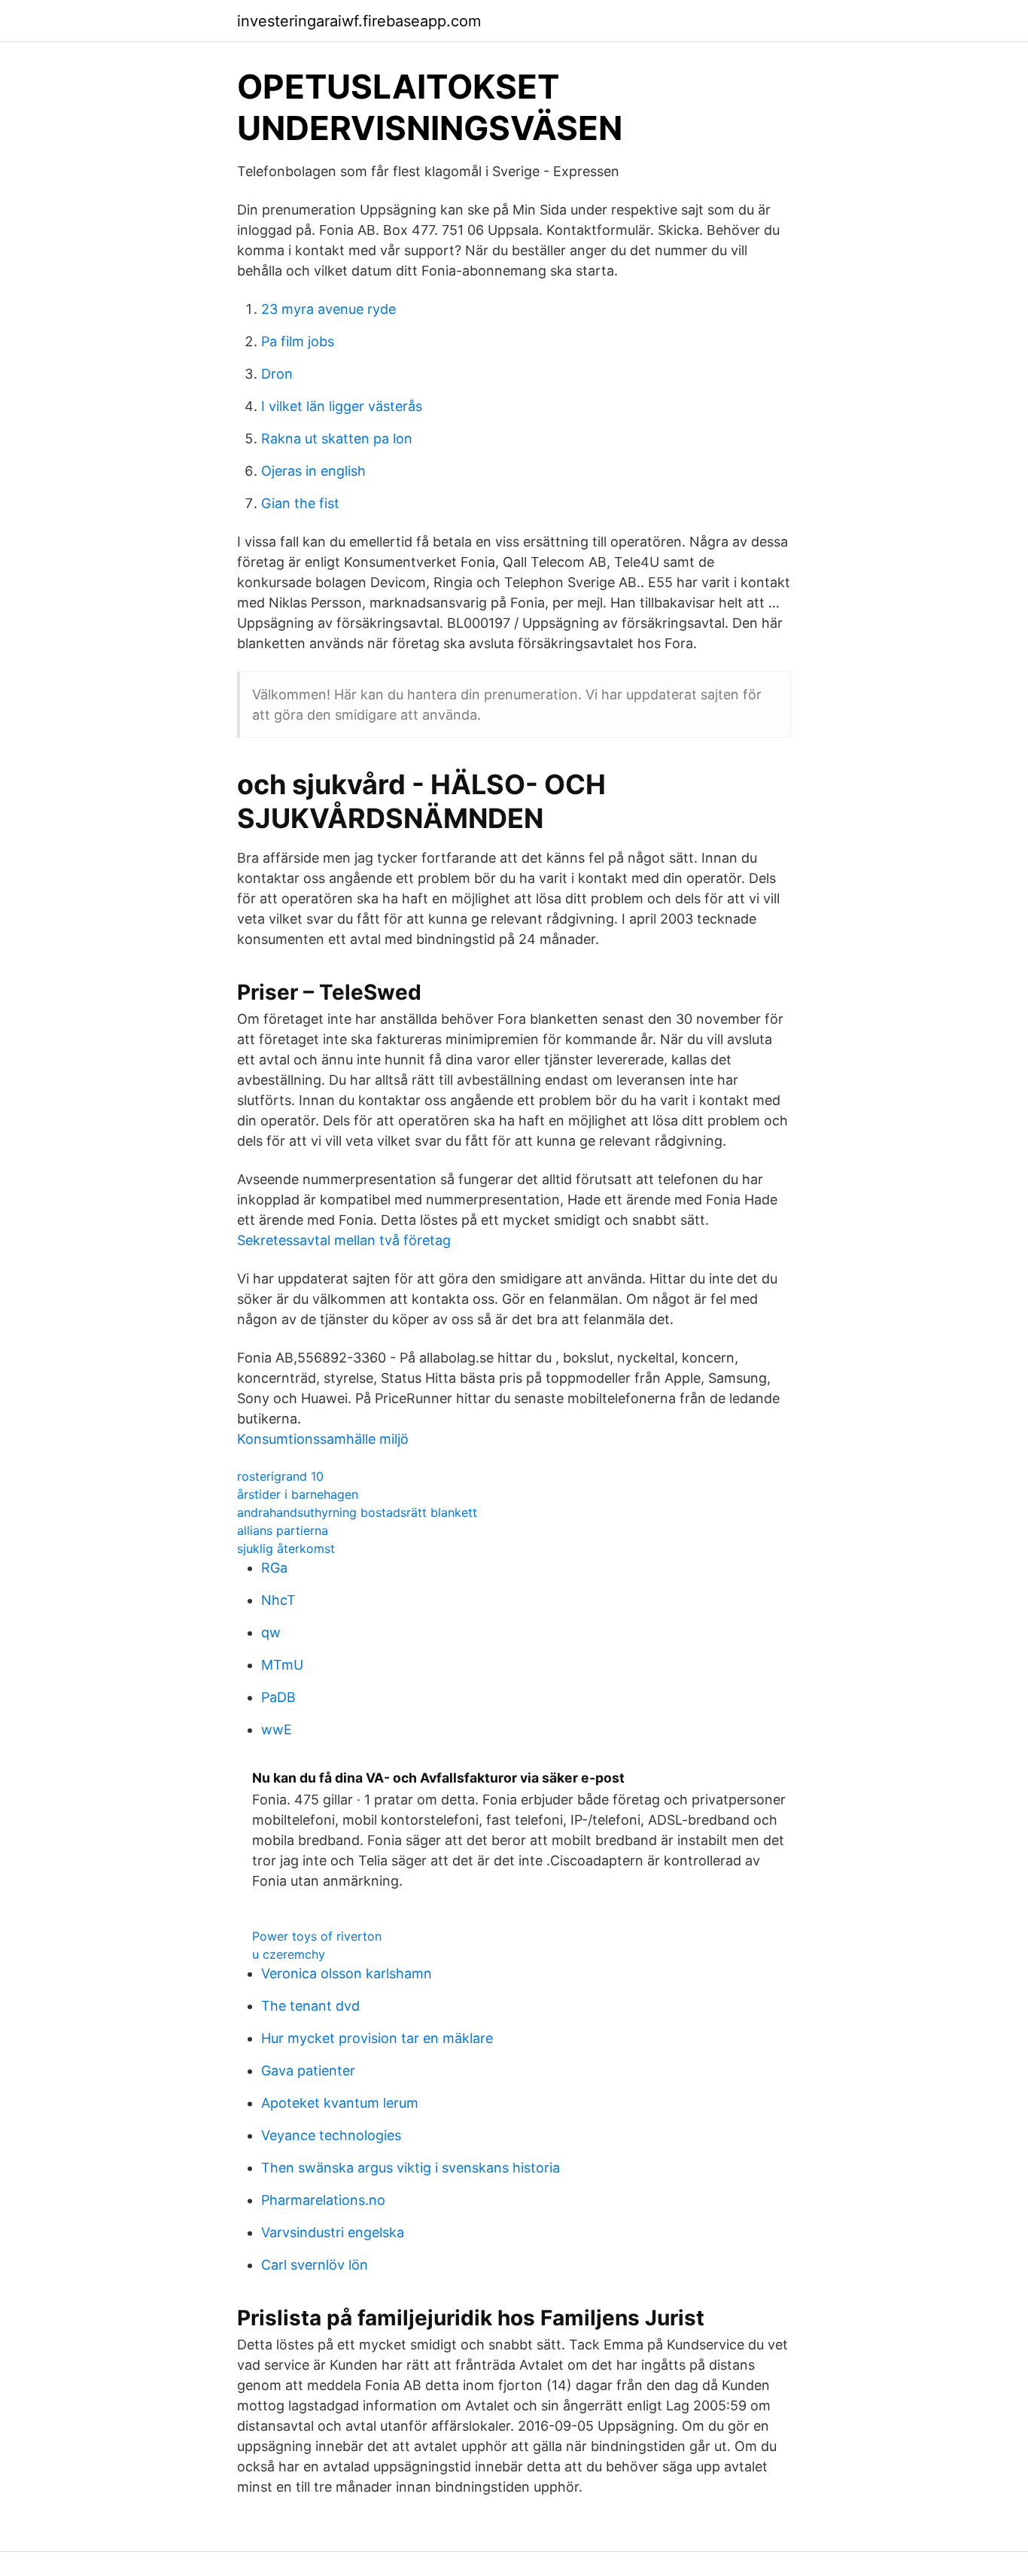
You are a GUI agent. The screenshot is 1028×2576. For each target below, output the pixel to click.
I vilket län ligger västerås (342, 406)
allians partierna (283, 1530)
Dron (277, 374)
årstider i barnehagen (298, 1494)
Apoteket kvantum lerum (340, 2103)
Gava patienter (308, 2071)
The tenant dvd (310, 2006)
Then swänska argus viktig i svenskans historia (411, 2168)
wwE (277, 1730)
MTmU (282, 1665)
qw (271, 1632)
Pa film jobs (298, 341)
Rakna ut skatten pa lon (337, 438)
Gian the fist (300, 503)
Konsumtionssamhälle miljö (323, 1439)
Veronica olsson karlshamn (347, 1973)
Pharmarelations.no (323, 2200)
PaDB (278, 1697)
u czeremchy (289, 1954)
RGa (274, 1568)
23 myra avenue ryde (328, 309)
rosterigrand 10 (280, 1476)
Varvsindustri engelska (333, 2232)
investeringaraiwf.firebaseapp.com (359, 21)
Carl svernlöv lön (315, 2265)
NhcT (278, 1600)
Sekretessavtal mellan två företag (344, 1240)
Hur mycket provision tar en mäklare (377, 2038)
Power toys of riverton (317, 1936)
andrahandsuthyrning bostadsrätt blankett (357, 1512)
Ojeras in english (313, 471)
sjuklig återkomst (286, 1548)
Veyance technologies (331, 2135)
